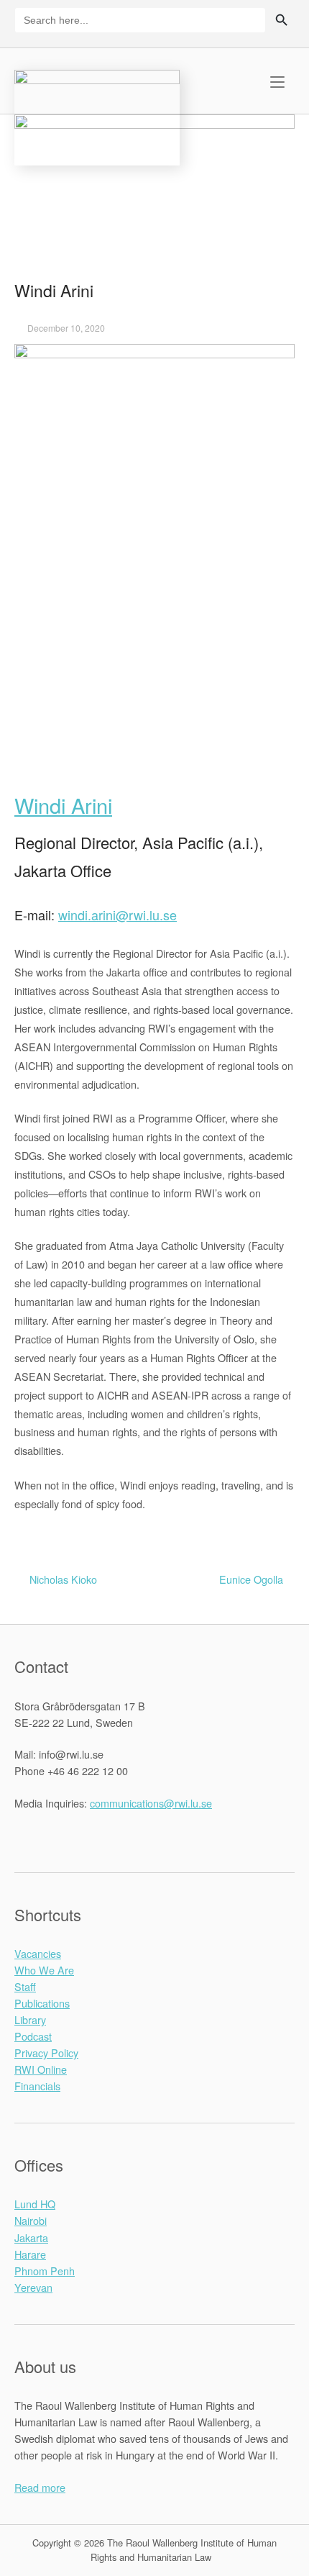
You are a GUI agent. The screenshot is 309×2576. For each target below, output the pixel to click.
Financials (37, 2086)
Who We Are (44, 1970)
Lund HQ (35, 2204)
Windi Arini (63, 805)
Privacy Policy (46, 2053)
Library (30, 2019)
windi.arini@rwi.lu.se (117, 915)
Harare (30, 2254)
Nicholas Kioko (63, 1579)
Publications (42, 2003)
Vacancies (38, 1953)
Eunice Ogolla (251, 1579)
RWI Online (41, 2069)
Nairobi (31, 2220)
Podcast (33, 2036)
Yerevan (33, 2287)
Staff (25, 1986)
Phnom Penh (45, 2271)
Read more (40, 2487)
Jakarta (31, 2237)
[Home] (97, 115)
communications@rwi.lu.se (151, 1803)
